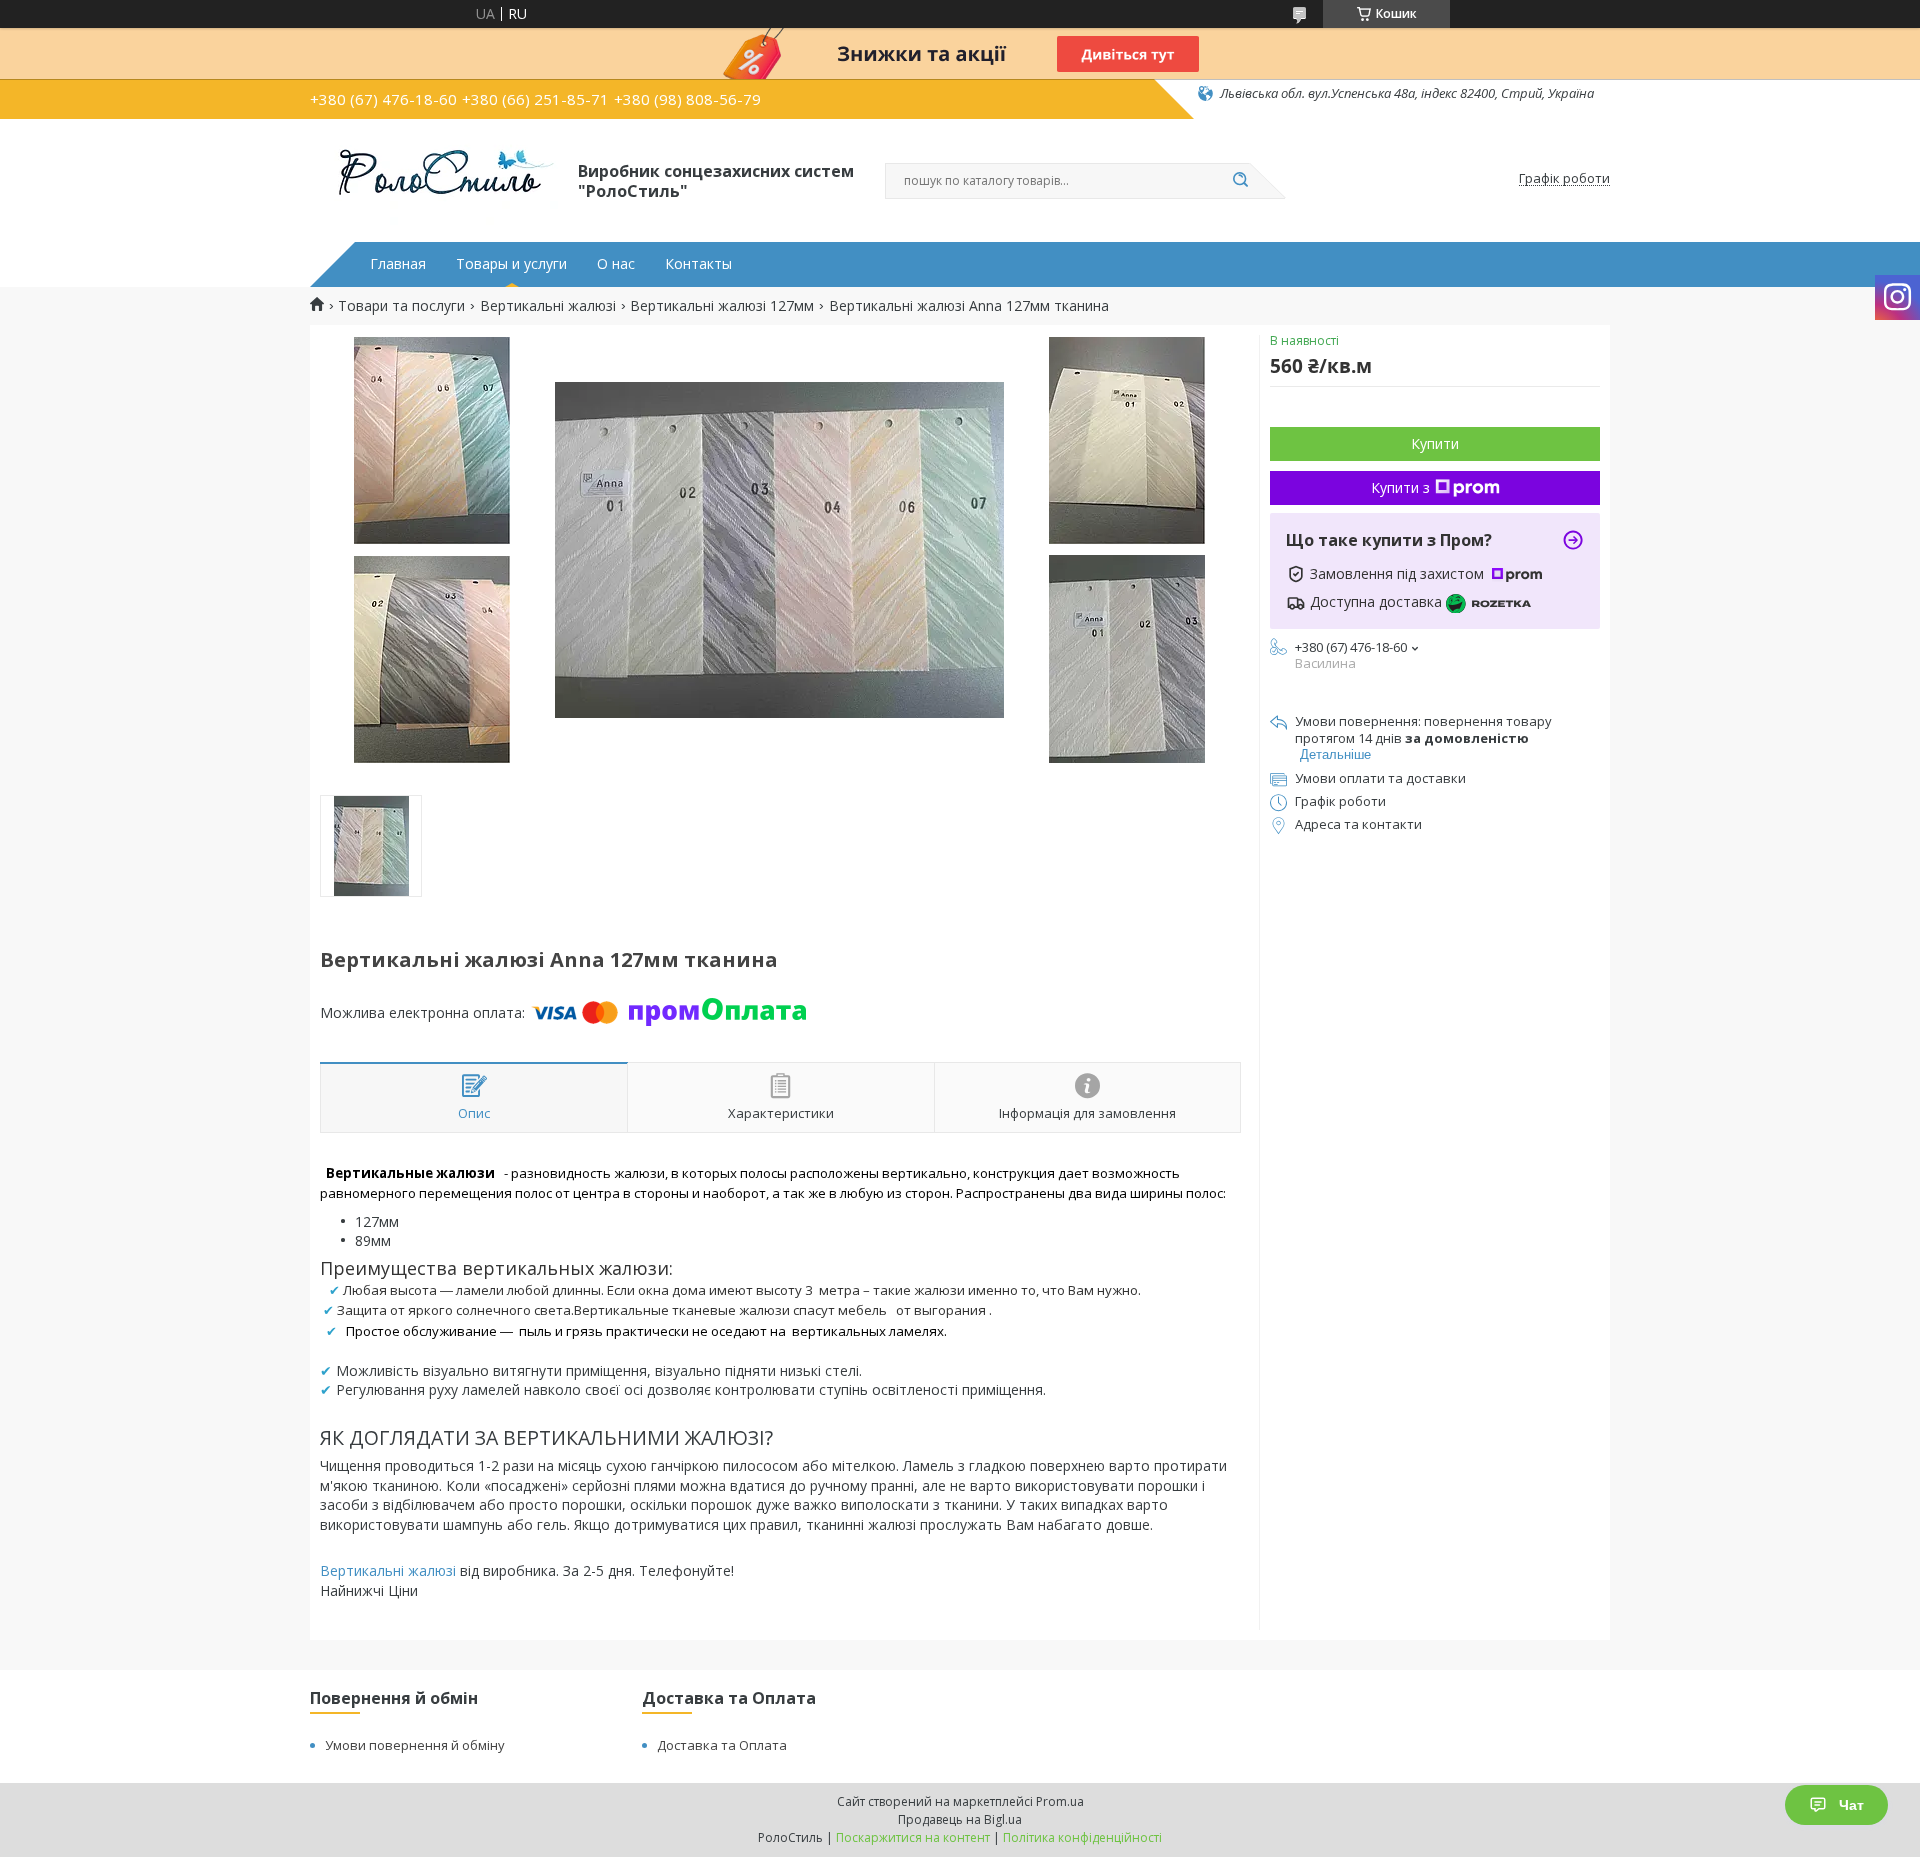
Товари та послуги (401, 306)
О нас (616, 264)
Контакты (698, 264)
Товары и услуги (511, 264)
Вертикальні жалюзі (548, 306)
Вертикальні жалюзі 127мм (722, 306)
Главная (398, 264)
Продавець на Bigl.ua (960, 1819)
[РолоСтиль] (435, 179)
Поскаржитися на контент (913, 1837)
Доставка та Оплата (722, 1745)
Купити (1435, 443)
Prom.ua (1060, 1801)
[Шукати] (1240, 181)
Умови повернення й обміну (415, 1745)
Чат (1851, 1805)
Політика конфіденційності (1082, 1837)
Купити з (1400, 487)
